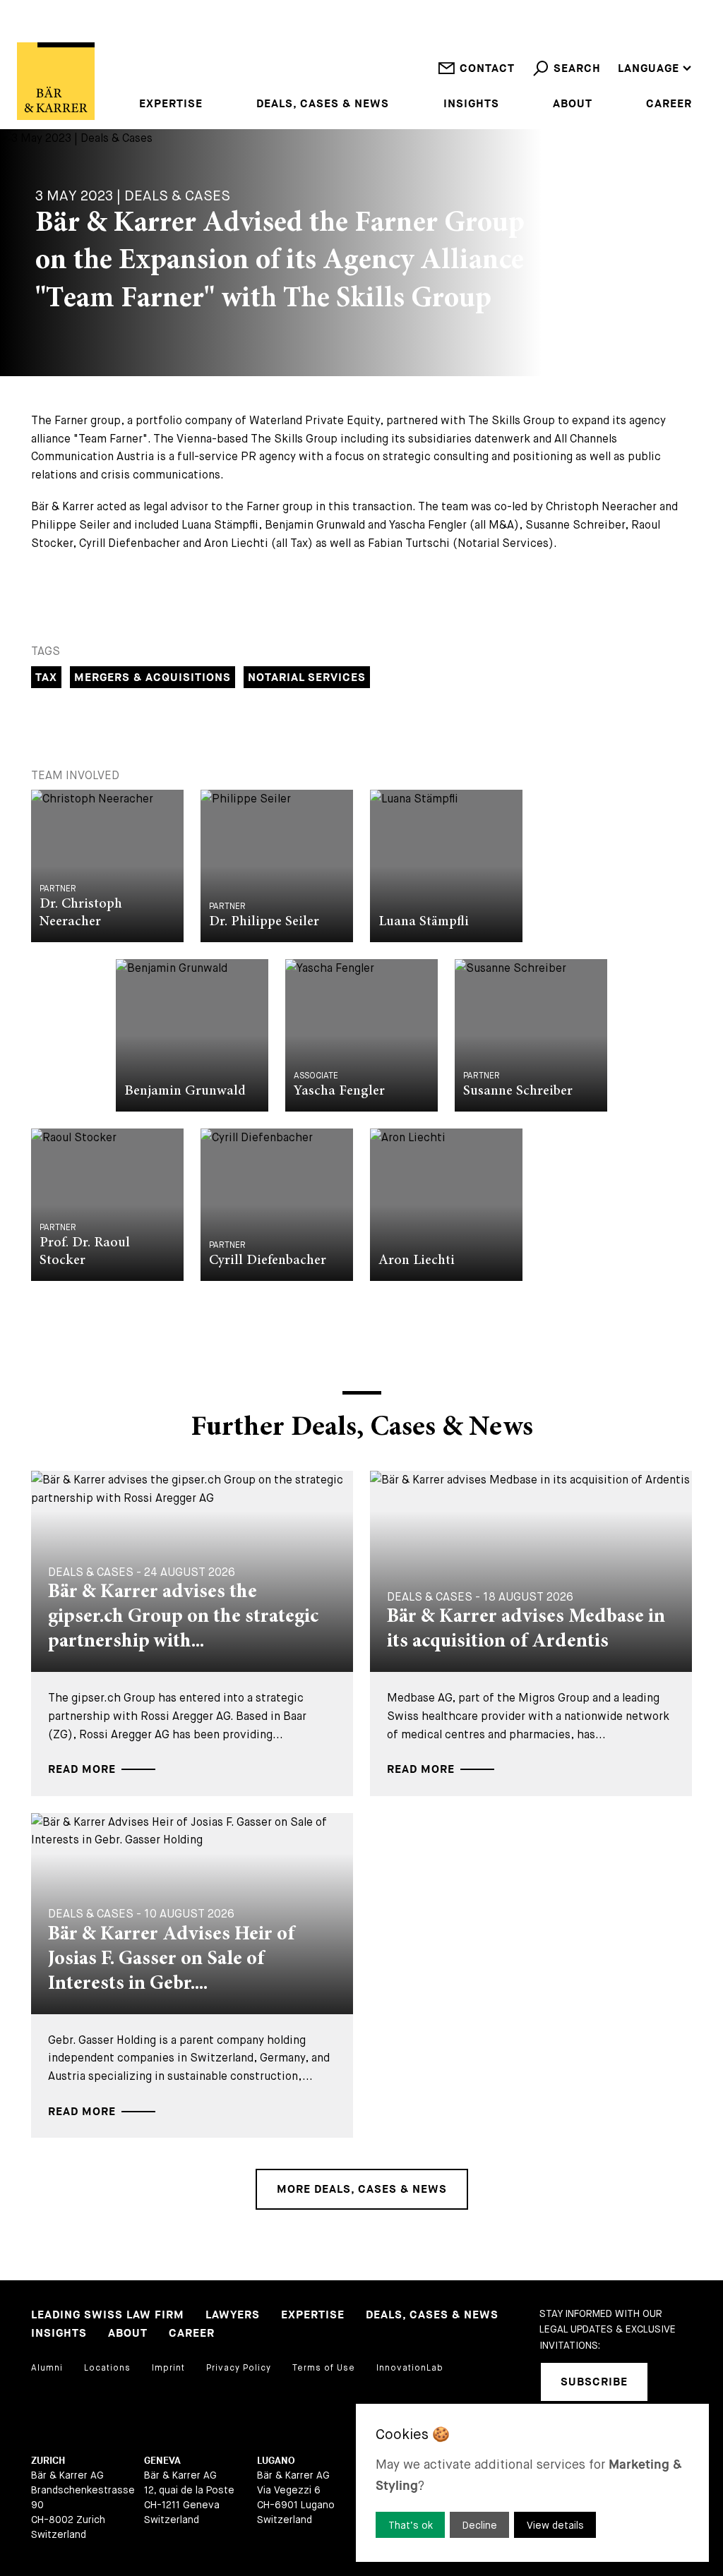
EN (626, 31)
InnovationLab (410, 2368)
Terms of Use (324, 2368)
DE (625, 50)
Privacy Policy (239, 2368)
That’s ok (411, 2525)
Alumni (47, 2368)
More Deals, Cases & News (362, 2190)
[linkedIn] (676, 2382)
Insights (471, 104)
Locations (107, 2368)
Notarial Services (307, 678)
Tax (46, 678)
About (573, 104)
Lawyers (233, 2315)
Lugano (276, 2461)
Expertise (171, 104)
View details (555, 2525)
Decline (480, 2525)
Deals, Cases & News (323, 104)
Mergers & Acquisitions (153, 678)
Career (669, 104)
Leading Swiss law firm (108, 2315)
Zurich (48, 2461)
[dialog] (532, 2483)
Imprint (168, 2368)
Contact (487, 69)
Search (577, 69)
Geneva (162, 2461)
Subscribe (594, 2382)
